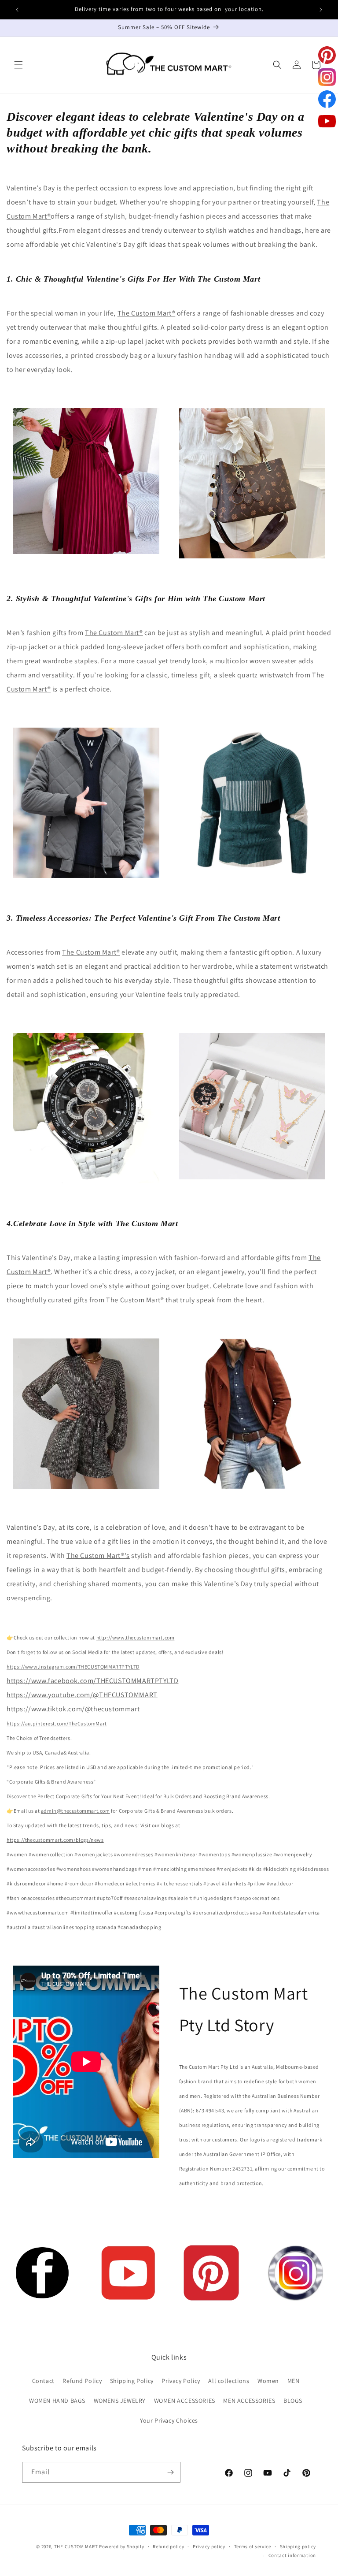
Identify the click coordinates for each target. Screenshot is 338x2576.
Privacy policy (209, 2546)
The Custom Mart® (147, 313)
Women (268, 2381)
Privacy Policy (181, 2381)
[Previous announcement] (17, 10)
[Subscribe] (170, 2472)
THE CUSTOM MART (76, 2546)
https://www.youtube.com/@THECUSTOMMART (82, 1695)
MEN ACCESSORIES (249, 2401)
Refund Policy (82, 2381)
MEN (294, 2381)
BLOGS (293, 2401)
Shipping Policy (132, 2381)
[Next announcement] (321, 10)
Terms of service (253, 2546)
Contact (43, 2381)
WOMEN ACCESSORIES (185, 2401)
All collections (229, 2381)
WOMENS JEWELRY (120, 2401)
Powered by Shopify (122, 2546)
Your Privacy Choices (169, 2420)
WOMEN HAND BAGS (57, 2401)
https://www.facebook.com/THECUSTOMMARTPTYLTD (92, 1681)
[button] (18, 65)
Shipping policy (298, 2546)
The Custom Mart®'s (98, 1556)
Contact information (292, 2555)
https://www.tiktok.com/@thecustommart (73, 1709)
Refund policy (168, 2546)
